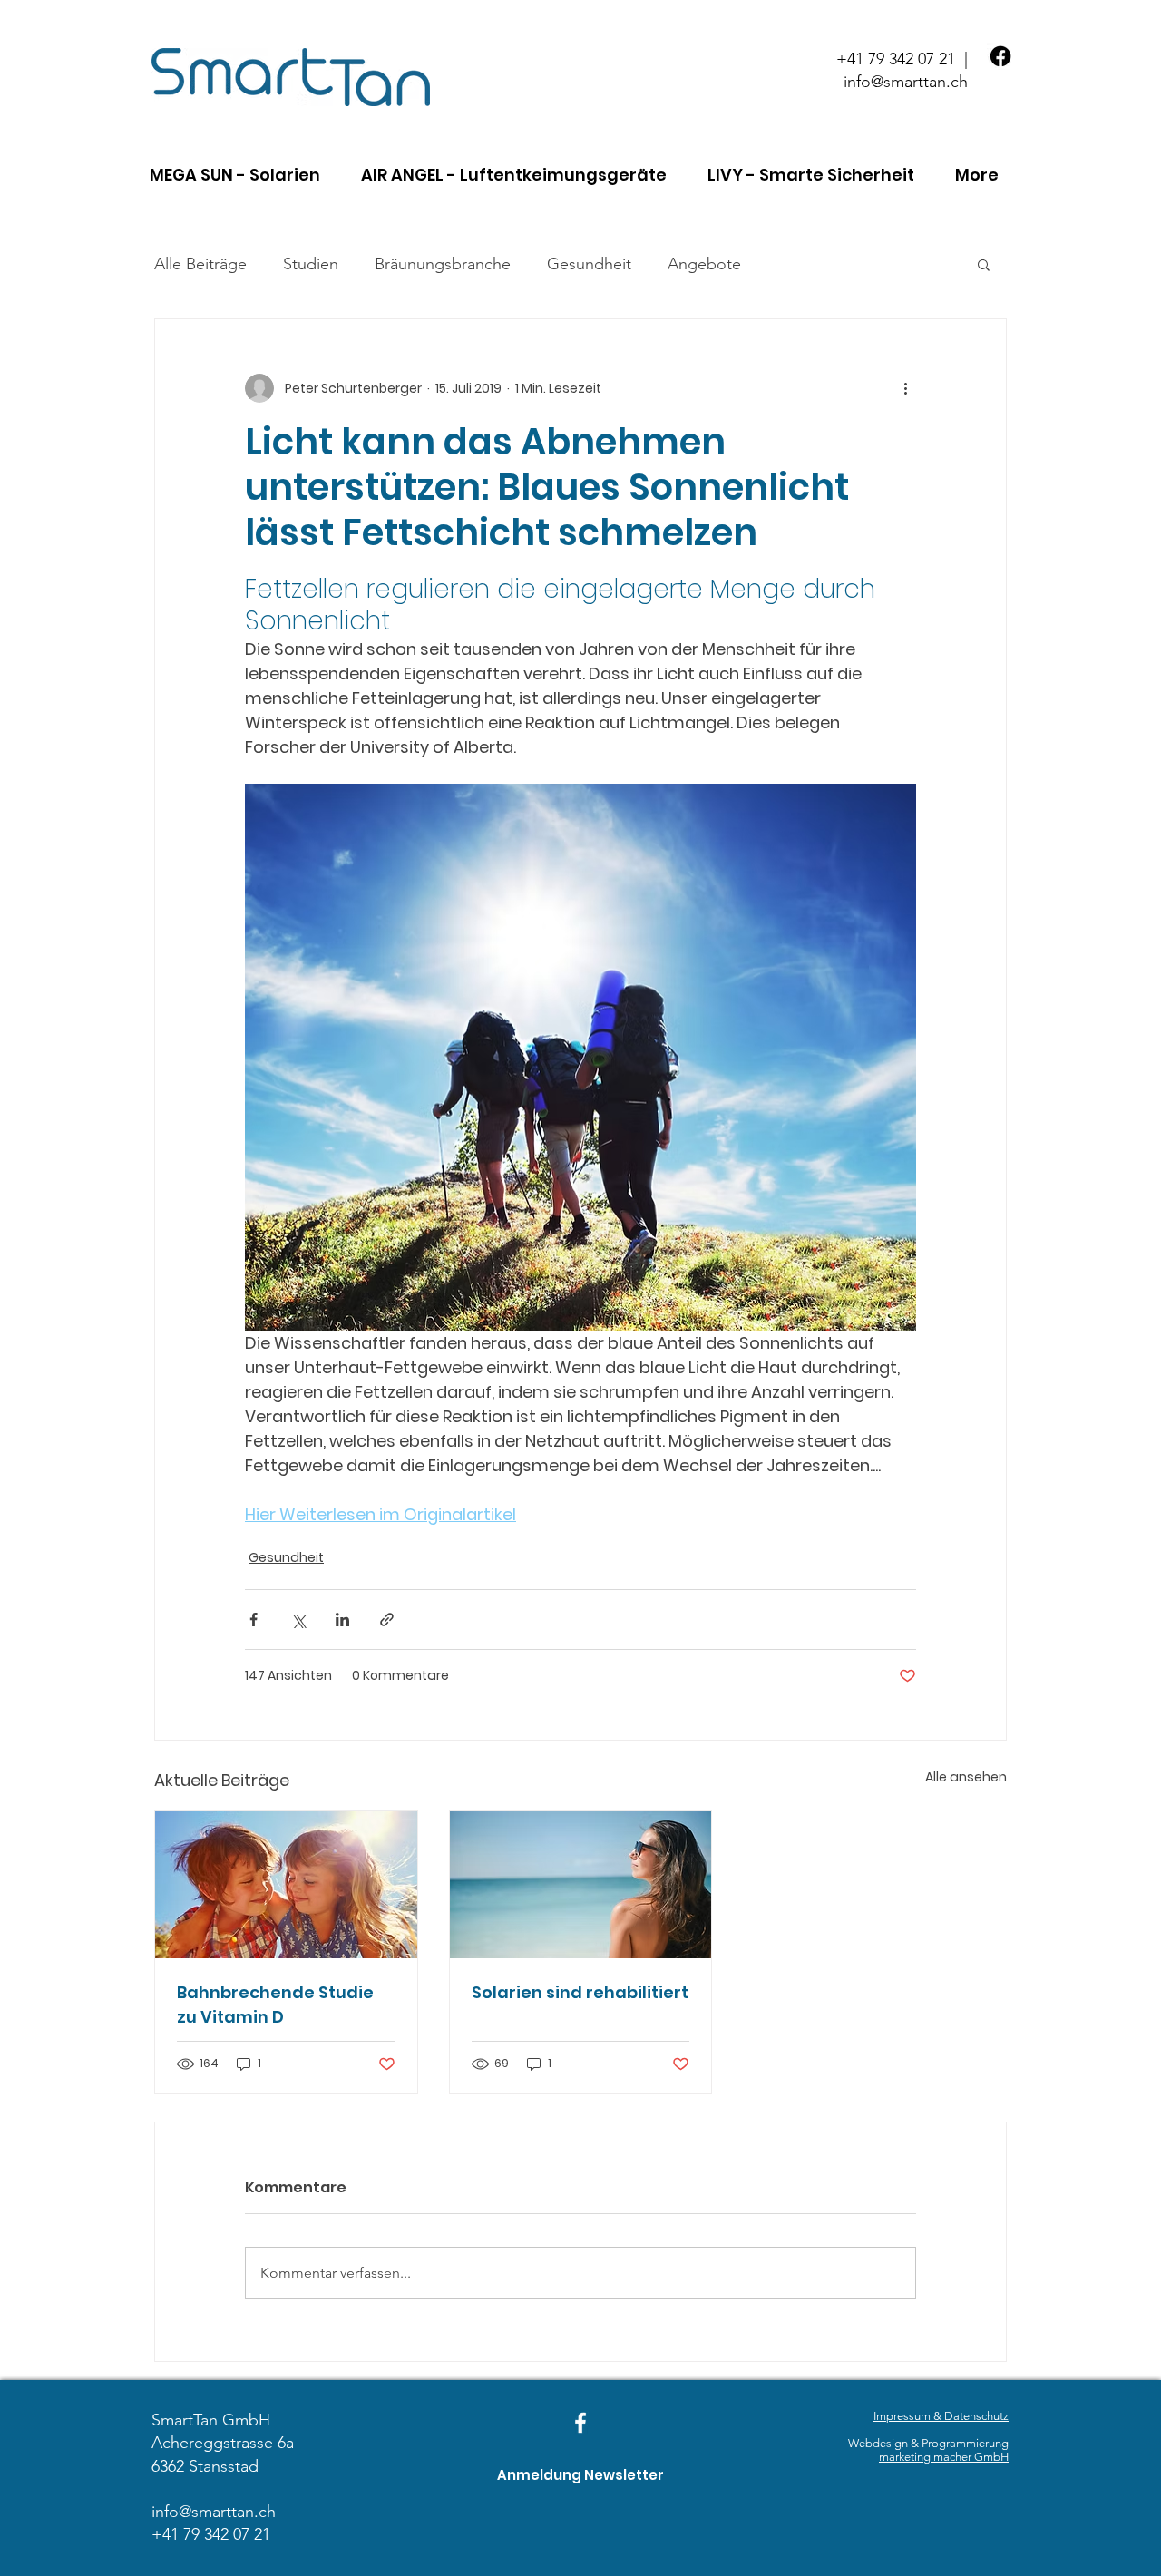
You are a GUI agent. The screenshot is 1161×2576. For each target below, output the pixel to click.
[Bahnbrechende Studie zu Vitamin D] (286, 1885)
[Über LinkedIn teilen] (342, 1620)
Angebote (704, 264)
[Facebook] (1000, 56)
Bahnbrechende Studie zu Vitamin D (275, 2005)
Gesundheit (589, 264)
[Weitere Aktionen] (905, 388)
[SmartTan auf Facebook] (580, 2423)
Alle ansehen (966, 1777)
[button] (241, 175)
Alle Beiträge (200, 264)
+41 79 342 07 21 (896, 59)
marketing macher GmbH (944, 2457)
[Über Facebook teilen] (254, 1620)
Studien (311, 264)
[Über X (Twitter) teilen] (298, 1620)
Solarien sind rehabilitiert (580, 1992)
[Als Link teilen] (387, 1620)
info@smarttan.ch (906, 82)
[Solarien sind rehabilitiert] (581, 1885)
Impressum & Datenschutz (941, 2416)
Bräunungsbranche (443, 264)
